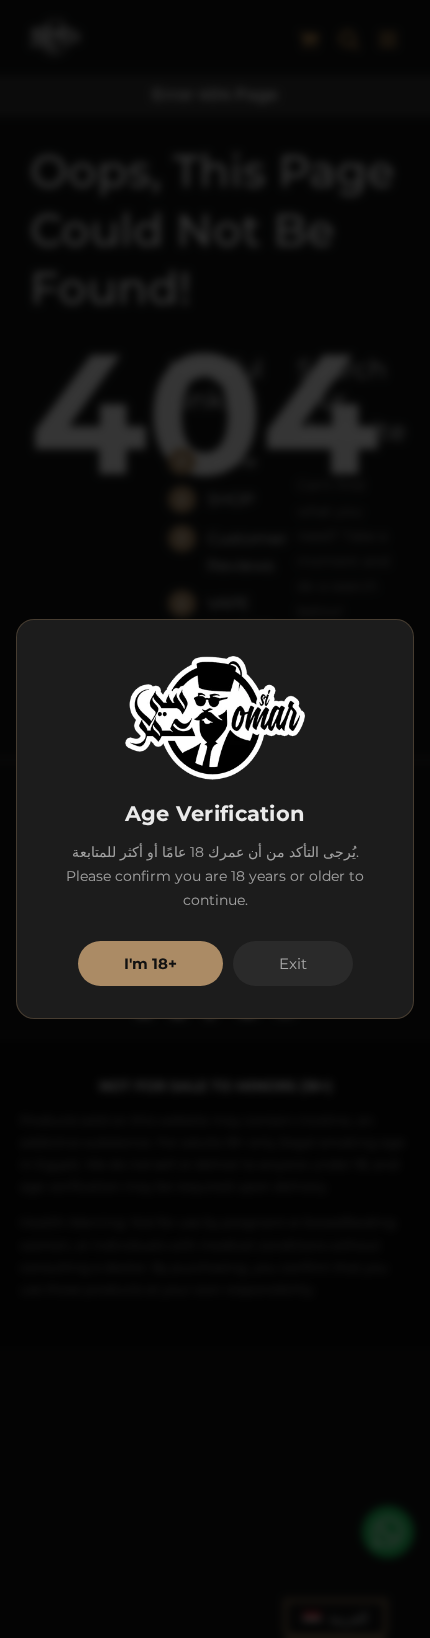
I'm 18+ (150, 963)
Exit (293, 963)
